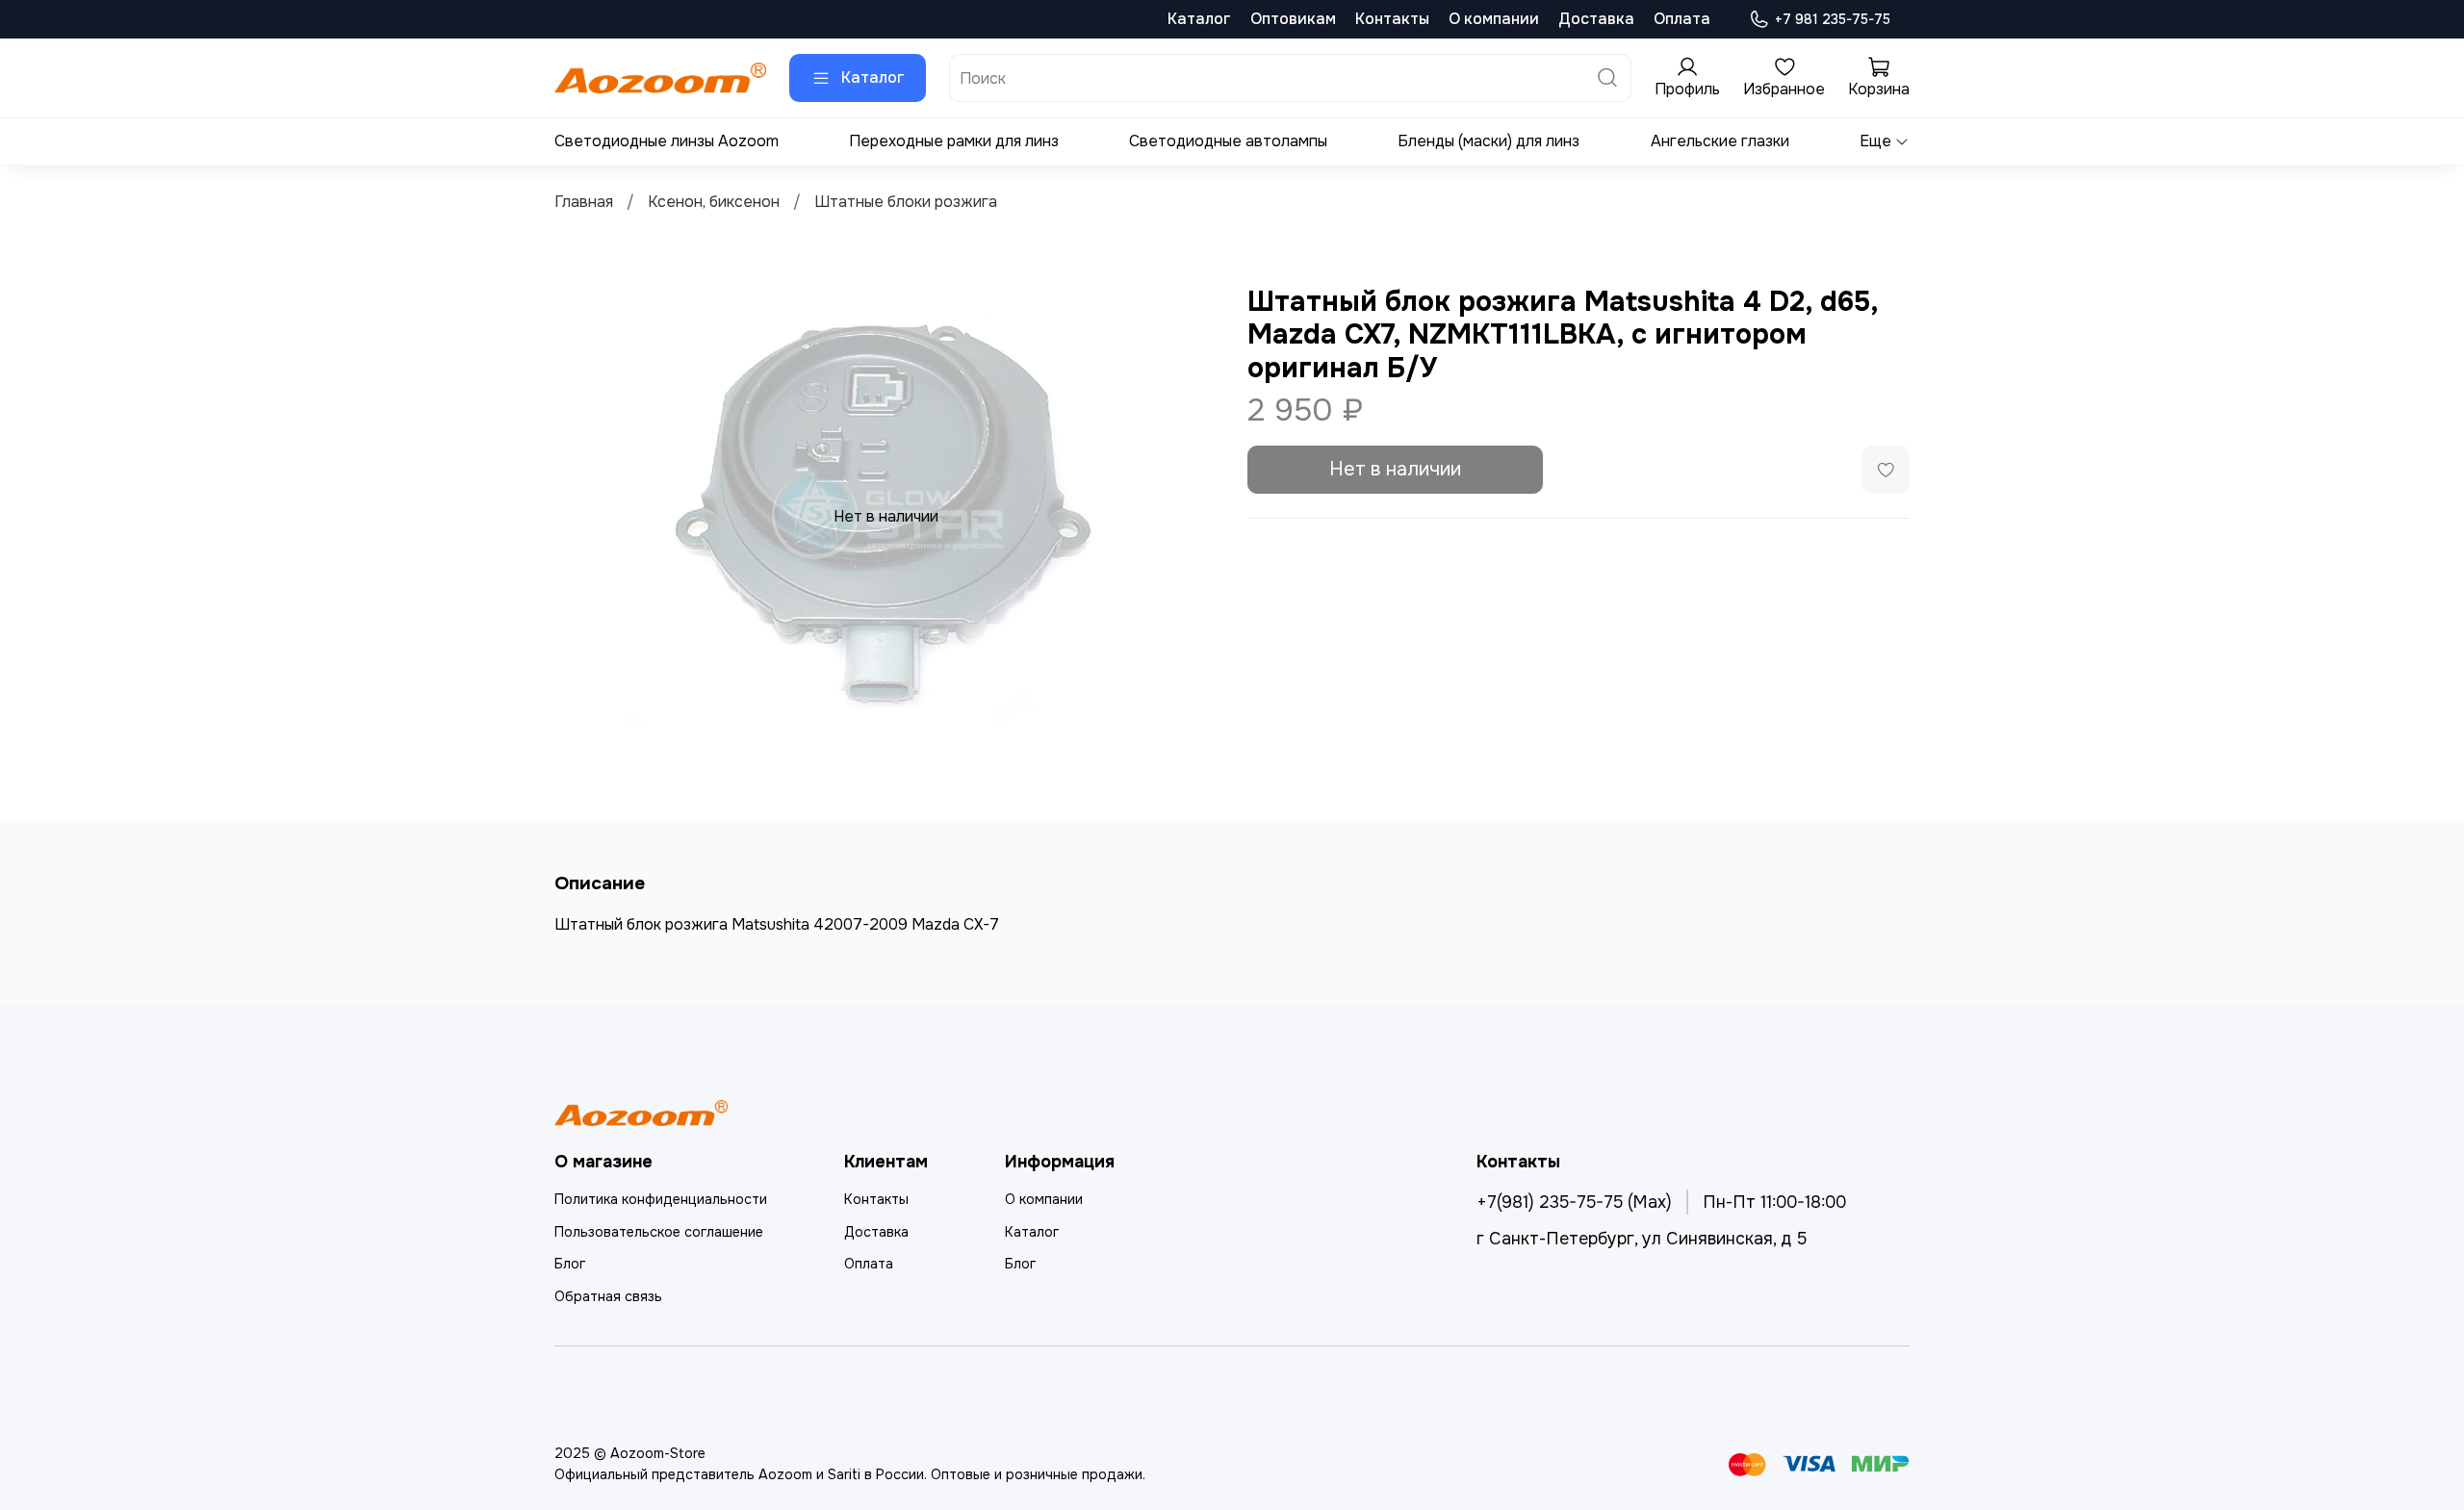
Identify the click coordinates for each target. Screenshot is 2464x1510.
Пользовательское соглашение (659, 1232)
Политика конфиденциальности (661, 1199)
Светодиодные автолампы (1228, 141)
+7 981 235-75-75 (1833, 19)
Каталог (1199, 19)
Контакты (1392, 19)
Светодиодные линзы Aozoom (667, 141)
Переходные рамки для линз (954, 141)
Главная (584, 202)
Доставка (1596, 19)
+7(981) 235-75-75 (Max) (1574, 1202)
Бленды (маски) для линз (1489, 141)
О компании (1494, 19)
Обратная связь (608, 1296)
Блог (570, 1264)
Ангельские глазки (1720, 141)
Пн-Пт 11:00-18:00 (1774, 1202)
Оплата (1682, 19)
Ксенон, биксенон (714, 202)
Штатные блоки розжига (906, 202)
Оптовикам (1293, 19)
